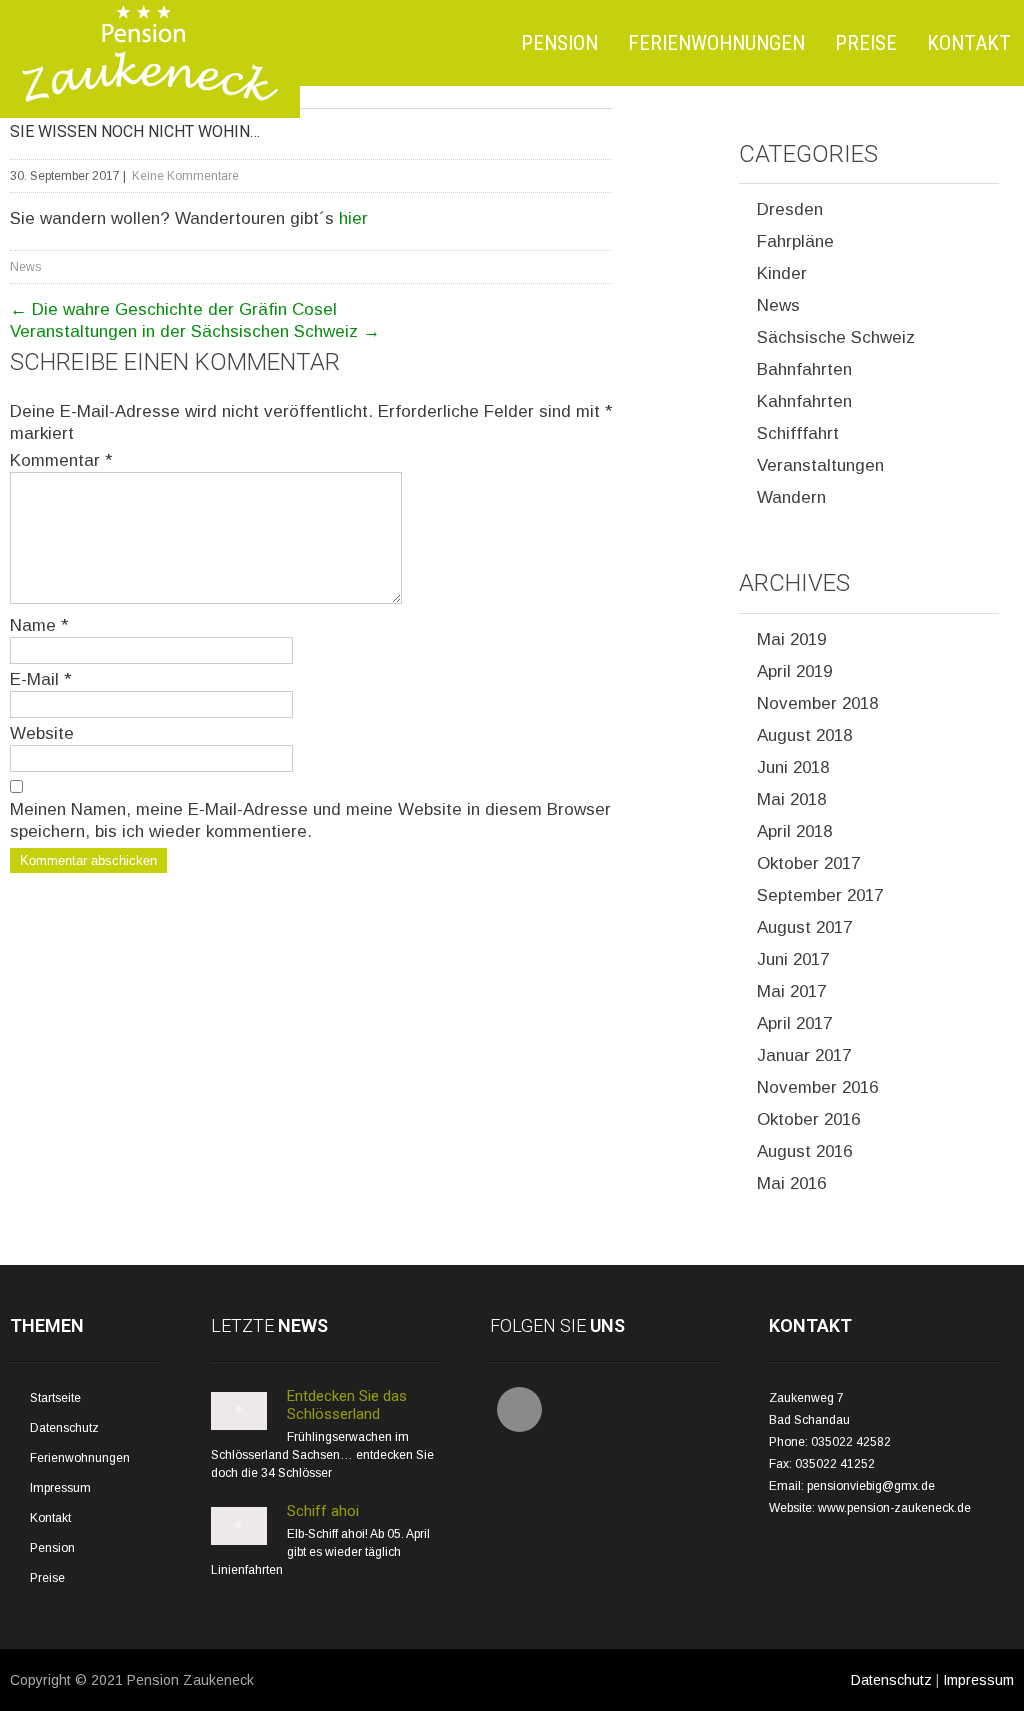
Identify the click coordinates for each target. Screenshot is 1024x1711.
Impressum (60, 1488)
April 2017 (794, 1023)
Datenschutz (64, 1428)
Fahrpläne (795, 241)
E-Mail (40, 679)
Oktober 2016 (808, 1119)
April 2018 (794, 831)
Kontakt (969, 43)
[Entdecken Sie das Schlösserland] (239, 1426)
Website (42, 733)
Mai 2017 (791, 991)
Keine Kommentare (185, 176)
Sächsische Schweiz (836, 337)
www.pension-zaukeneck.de (894, 1508)
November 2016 (817, 1087)
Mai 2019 (791, 639)
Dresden (790, 209)
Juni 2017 (793, 959)
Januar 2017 (804, 1055)
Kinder (782, 273)
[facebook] (519, 1409)
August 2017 (804, 927)
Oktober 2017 (808, 863)
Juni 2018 (793, 767)
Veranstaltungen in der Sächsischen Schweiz (195, 331)
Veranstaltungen (820, 465)
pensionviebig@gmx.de (871, 1486)
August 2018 (804, 735)
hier (353, 218)
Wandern (791, 497)
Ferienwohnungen (716, 43)
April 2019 (794, 671)
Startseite (55, 1398)
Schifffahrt (798, 433)
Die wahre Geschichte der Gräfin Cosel (173, 309)
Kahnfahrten (804, 401)
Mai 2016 (791, 1183)
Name (39, 625)
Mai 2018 (791, 799)
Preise (866, 43)
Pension (559, 43)
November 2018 (817, 703)
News (25, 267)
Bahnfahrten (804, 369)
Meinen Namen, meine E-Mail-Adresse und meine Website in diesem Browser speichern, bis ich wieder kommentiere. (310, 820)
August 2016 (804, 1151)
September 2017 (820, 895)
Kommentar (61, 460)
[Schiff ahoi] (239, 1541)
